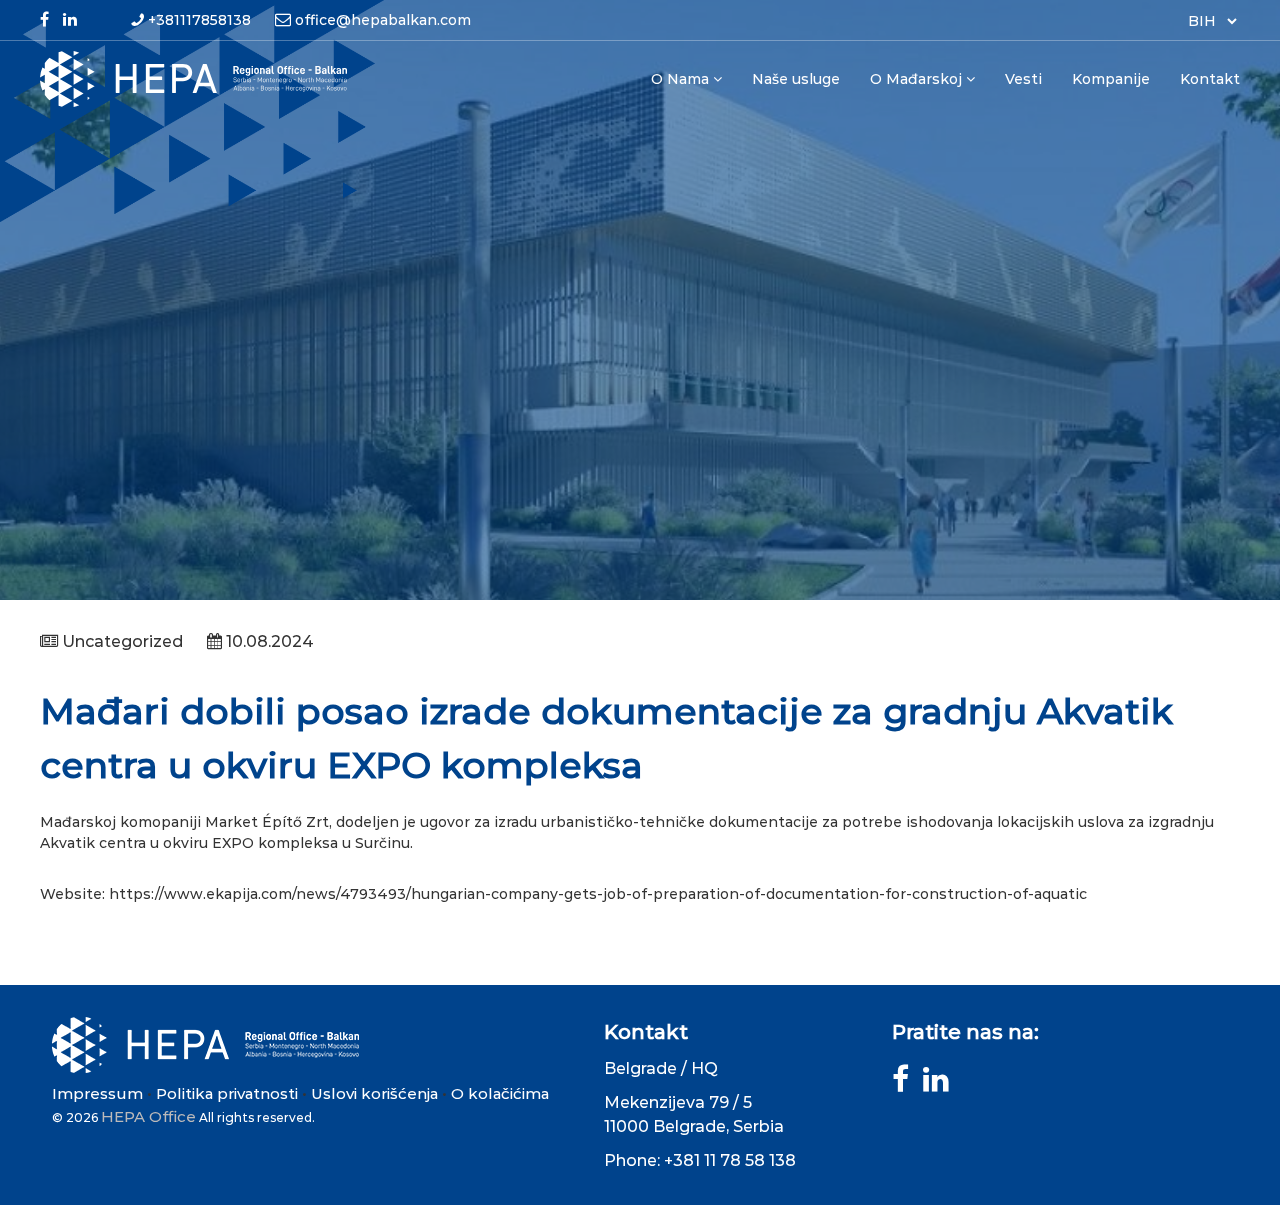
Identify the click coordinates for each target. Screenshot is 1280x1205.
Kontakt (1210, 79)
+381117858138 (199, 20)
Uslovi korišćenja (374, 1093)
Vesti (1023, 79)
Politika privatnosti (227, 1093)
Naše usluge (796, 79)
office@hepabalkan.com (383, 20)
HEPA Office (148, 1116)
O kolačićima (500, 1093)
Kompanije (1111, 79)
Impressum (97, 1093)
